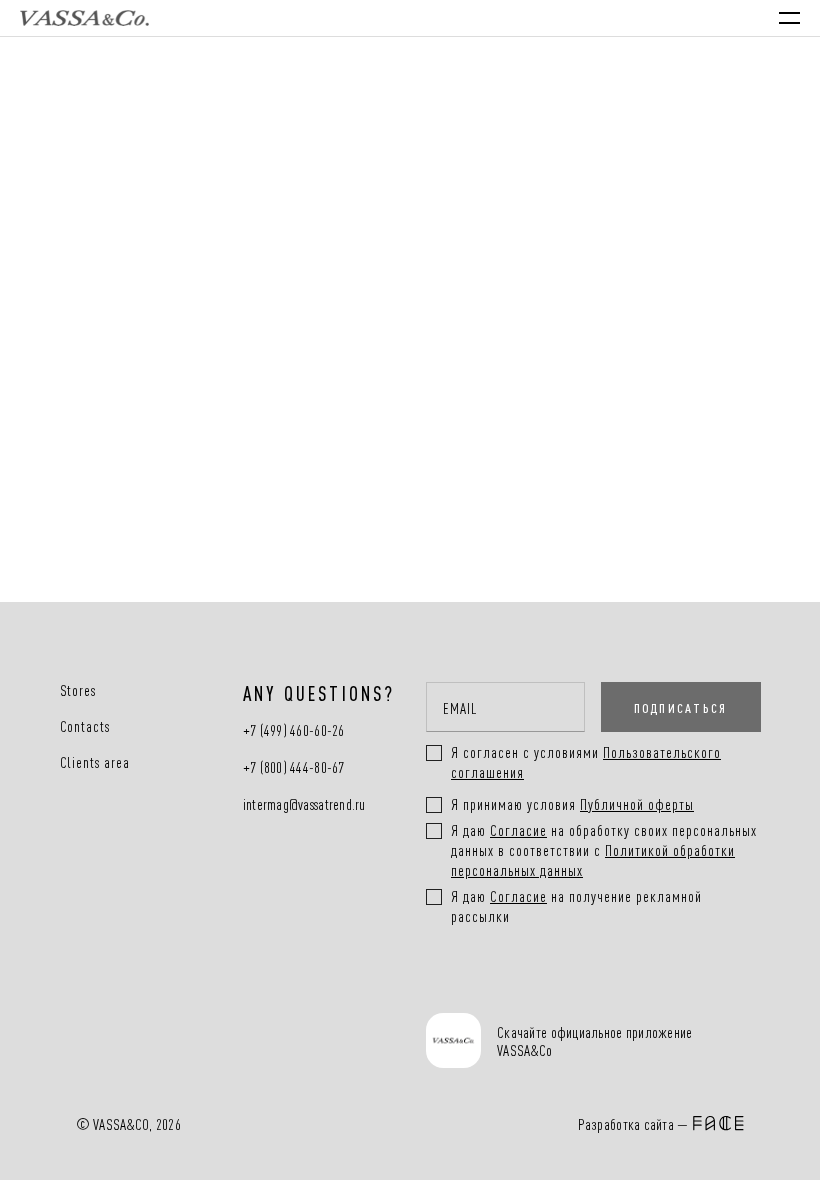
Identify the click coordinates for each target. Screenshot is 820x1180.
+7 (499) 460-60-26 (294, 730)
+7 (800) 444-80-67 (294, 767)
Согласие (518, 829)
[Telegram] (598, 989)
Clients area (95, 762)
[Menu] (789, 18)
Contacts (85, 726)
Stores (78, 690)
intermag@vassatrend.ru (304, 804)
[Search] (618, 18)
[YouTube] (533, 989)
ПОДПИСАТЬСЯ (681, 707)
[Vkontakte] (468, 989)
